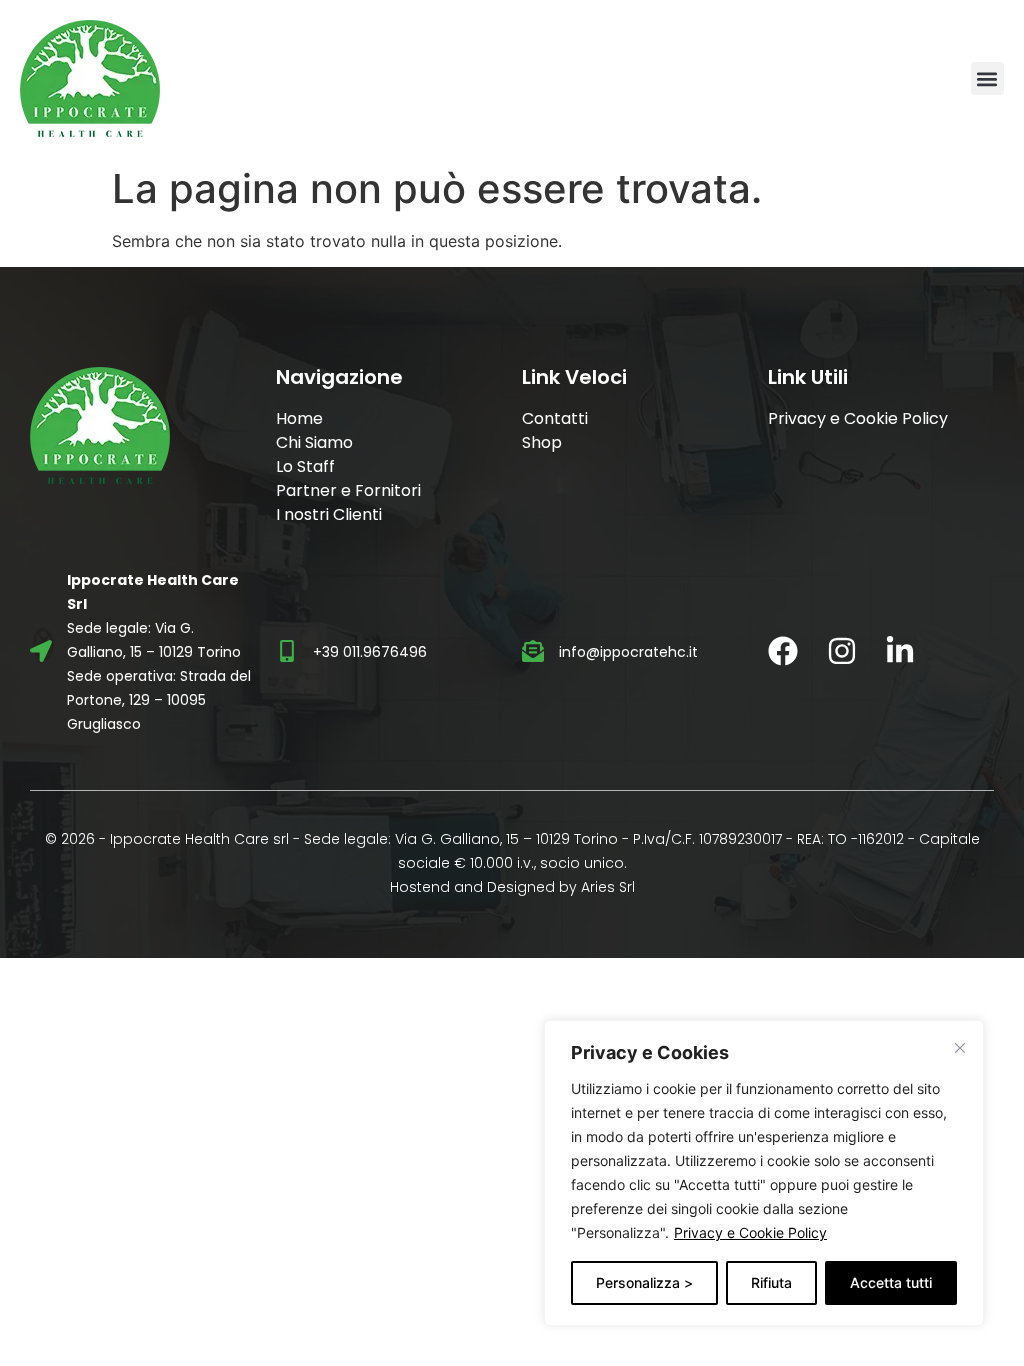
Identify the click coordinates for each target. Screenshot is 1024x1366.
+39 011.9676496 (370, 652)
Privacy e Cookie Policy (750, 1232)
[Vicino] (960, 1048)
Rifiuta (771, 1282)
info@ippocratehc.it (628, 652)
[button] (987, 78)
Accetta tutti (891, 1282)
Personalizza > (644, 1282)
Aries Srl (608, 887)
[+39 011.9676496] (287, 651)
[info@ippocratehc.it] (533, 651)
